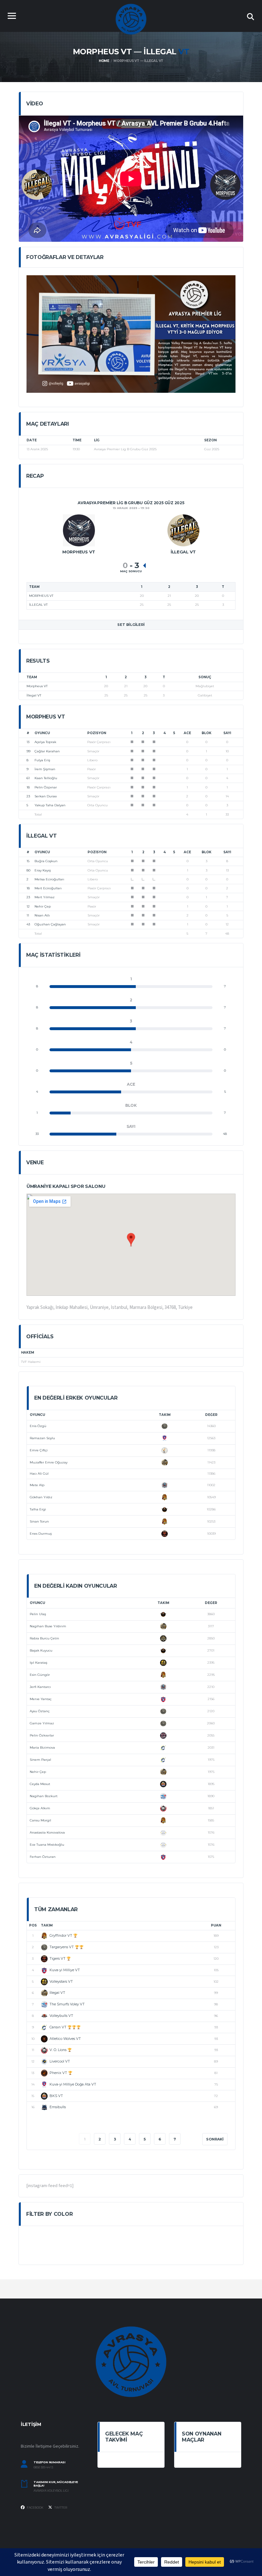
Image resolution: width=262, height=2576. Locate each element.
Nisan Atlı (42, 915)
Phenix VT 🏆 (61, 2073)
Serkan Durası (46, 796)
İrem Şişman (45, 769)
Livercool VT (60, 2061)
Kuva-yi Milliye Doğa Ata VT (73, 2084)
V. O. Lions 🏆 (61, 2050)
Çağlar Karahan (47, 751)
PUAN (216, 1925)
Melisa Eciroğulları (49, 879)
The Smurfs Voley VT (67, 2004)
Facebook (35, 2508)
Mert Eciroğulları (48, 888)
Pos (33, 1925)
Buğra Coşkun (46, 861)
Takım (165, 1415)
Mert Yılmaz (45, 897)
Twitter (60, 2508)
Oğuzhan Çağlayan (50, 924)
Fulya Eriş (42, 760)
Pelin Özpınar (46, 787)
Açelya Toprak (45, 742)
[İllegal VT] (183, 530)
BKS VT (56, 2096)
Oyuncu (42, 733)
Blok (207, 733)
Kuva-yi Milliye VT (65, 1970)
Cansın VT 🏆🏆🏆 (65, 2027)
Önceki (46, 2139)
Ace (187, 733)
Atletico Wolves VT (65, 2039)
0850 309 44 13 (43, 2467)
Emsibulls (58, 2107)
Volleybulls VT (61, 2016)
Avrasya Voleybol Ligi (51, 2491)
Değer (211, 1415)
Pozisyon (97, 733)
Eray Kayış (43, 870)
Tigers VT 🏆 (60, 1958)
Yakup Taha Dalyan (50, 805)
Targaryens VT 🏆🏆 (67, 1947)
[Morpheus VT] (79, 530)
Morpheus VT (37, 686)
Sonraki (215, 2139)
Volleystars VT (61, 1981)
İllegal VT (34, 695)
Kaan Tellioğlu (46, 778)
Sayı (227, 733)
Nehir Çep (43, 906)
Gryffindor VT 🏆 (64, 1935)
